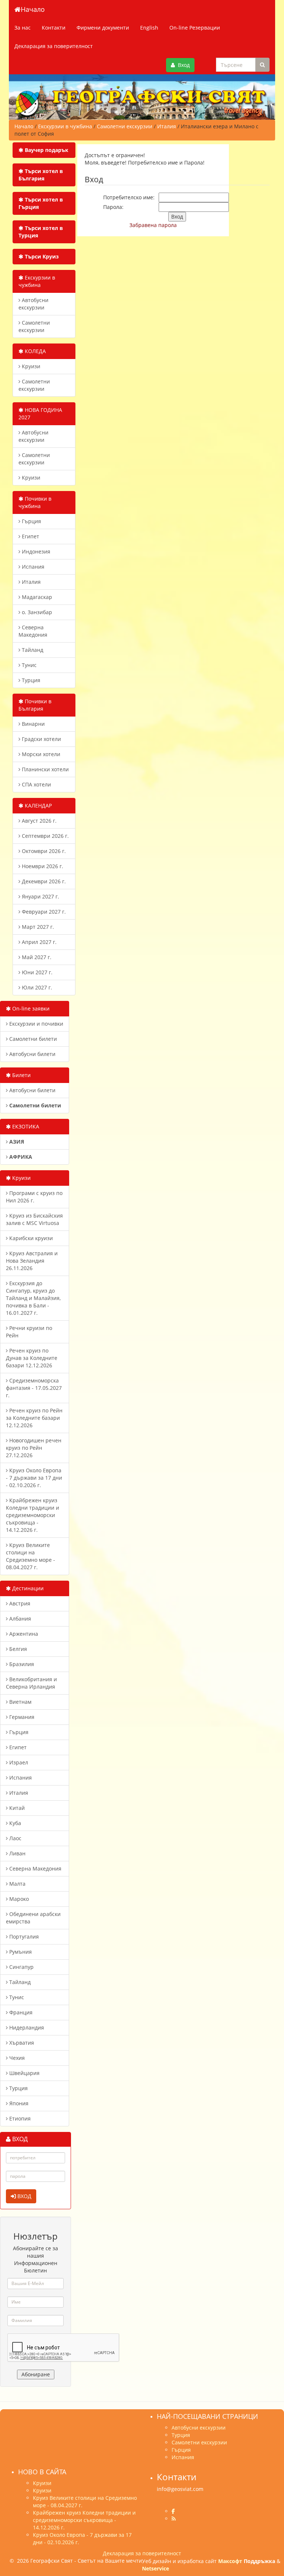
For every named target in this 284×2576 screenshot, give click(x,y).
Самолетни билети (32, 1039)
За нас (23, 28)
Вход (182, 65)
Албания (19, 1619)
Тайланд (32, 650)
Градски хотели (41, 739)
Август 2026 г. (38, 821)
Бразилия (21, 1664)
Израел (18, 1762)
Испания (32, 567)
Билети (21, 1075)
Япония (18, 2103)
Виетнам (20, 1702)
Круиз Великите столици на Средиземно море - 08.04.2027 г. (31, 1556)
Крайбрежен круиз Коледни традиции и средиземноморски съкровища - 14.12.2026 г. (33, 1515)
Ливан (17, 1853)
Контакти (54, 28)
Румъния (20, 1952)
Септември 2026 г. (45, 836)
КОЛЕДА (35, 351)
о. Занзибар (36, 612)
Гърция (31, 521)
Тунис (28, 665)
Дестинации (27, 1588)
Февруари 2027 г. (43, 912)
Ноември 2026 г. (42, 866)
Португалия (23, 1937)
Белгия (17, 1649)
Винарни (33, 724)
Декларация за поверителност (54, 46)
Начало (33, 9)
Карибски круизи (30, 1238)
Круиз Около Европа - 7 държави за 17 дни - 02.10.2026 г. (34, 1478)
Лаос (15, 1838)
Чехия (16, 2058)
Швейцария (24, 2073)
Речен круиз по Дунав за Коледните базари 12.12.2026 (32, 1358)
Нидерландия (26, 2027)
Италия (31, 582)
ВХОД (24, 2196)
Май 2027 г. (36, 957)
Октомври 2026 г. (43, 851)
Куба (14, 1823)
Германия (21, 1717)
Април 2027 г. (38, 942)
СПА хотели (36, 784)
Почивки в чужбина (35, 502)
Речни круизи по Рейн (29, 1332)
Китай (16, 1808)
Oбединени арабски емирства (33, 1918)
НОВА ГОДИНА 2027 (40, 414)
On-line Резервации (195, 28)
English (149, 28)
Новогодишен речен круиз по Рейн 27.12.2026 (34, 1448)
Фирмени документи (103, 28)
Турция (30, 680)
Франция (20, 2012)
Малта (17, 1884)
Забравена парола (153, 225)
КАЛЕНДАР (38, 805)
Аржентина (23, 1634)
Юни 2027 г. (36, 972)
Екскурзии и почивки (35, 1024)
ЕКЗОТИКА (25, 1126)
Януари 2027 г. (40, 896)
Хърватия (21, 2043)
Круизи (30, 366)
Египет (30, 536)
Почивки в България (35, 705)
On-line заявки (30, 1008)
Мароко (18, 1899)
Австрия (19, 1603)
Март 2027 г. (37, 927)
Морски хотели (40, 754)
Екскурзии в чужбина (37, 281)
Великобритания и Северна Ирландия (31, 1683)
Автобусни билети (32, 1054)
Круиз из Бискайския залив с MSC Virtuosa (34, 1219)
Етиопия (19, 2118)
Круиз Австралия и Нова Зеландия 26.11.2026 (32, 1261)
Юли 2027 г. (36, 987)
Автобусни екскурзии (33, 304)
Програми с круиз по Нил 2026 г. (34, 1197)
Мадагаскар (36, 597)
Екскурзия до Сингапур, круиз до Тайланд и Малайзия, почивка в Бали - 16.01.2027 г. (33, 1298)
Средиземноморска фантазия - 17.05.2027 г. (34, 1388)
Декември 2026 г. (43, 881)
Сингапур (21, 1967)
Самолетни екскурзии (34, 326)
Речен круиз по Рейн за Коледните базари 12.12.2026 (34, 1418)
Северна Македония (33, 631)
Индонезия (35, 551)
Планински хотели (45, 769)
